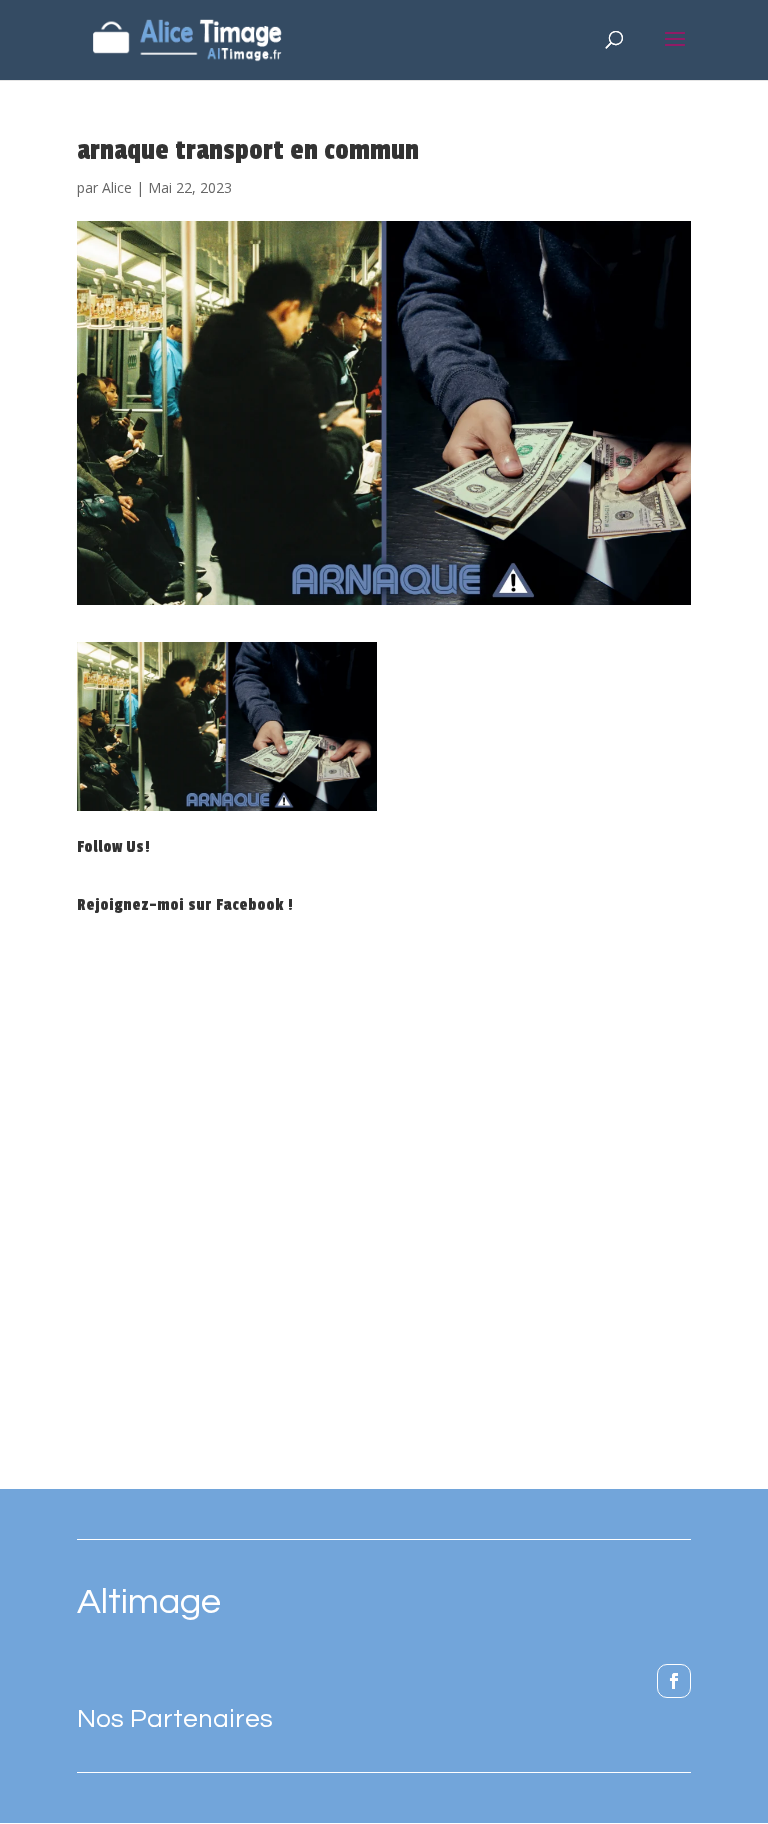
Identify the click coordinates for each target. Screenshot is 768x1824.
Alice (117, 187)
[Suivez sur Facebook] (674, 1681)
